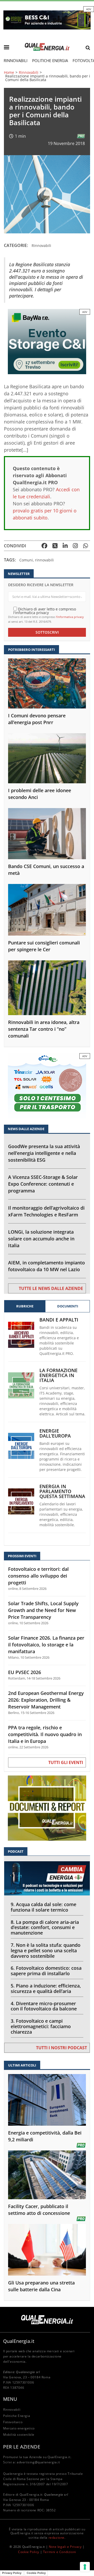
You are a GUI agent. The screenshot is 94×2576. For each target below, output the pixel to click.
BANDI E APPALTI (59, 1320)
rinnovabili (44, 560)
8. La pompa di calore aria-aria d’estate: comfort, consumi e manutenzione (45, 1928)
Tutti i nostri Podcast (61, 2048)
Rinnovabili (16, 60)
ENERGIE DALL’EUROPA (55, 1433)
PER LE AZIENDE (22, 2447)
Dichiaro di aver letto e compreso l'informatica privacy (45, 611)
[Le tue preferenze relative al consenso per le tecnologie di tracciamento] (85, 2567)
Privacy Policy (12, 2573)
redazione (57, 2538)
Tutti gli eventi (66, 1762)
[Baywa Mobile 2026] (47, 341)
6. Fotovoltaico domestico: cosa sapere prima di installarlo (46, 1971)
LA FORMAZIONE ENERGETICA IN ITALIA (58, 1375)
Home (9, 72)
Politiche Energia (50, 60)
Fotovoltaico (13, 2422)
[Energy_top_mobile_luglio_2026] (47, 19)
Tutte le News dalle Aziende (51, 1288)
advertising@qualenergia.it (38, 2462)
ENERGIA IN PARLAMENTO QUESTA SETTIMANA (62, 1491)
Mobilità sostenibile (19, 2435)
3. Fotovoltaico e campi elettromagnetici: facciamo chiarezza (41, 2026)
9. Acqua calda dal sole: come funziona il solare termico (43, 1907)
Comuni (26, 560)
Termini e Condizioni (60, 2552)
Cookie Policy (29, 2552)
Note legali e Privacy (65, 2547)
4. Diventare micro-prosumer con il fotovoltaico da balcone (44, 2006)
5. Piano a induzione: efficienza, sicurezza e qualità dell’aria (46, 1988)
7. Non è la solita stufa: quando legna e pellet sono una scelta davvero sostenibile (46, 1950)
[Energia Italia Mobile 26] (47, 1085)
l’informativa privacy (70, 617)
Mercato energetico (19, 2428)
